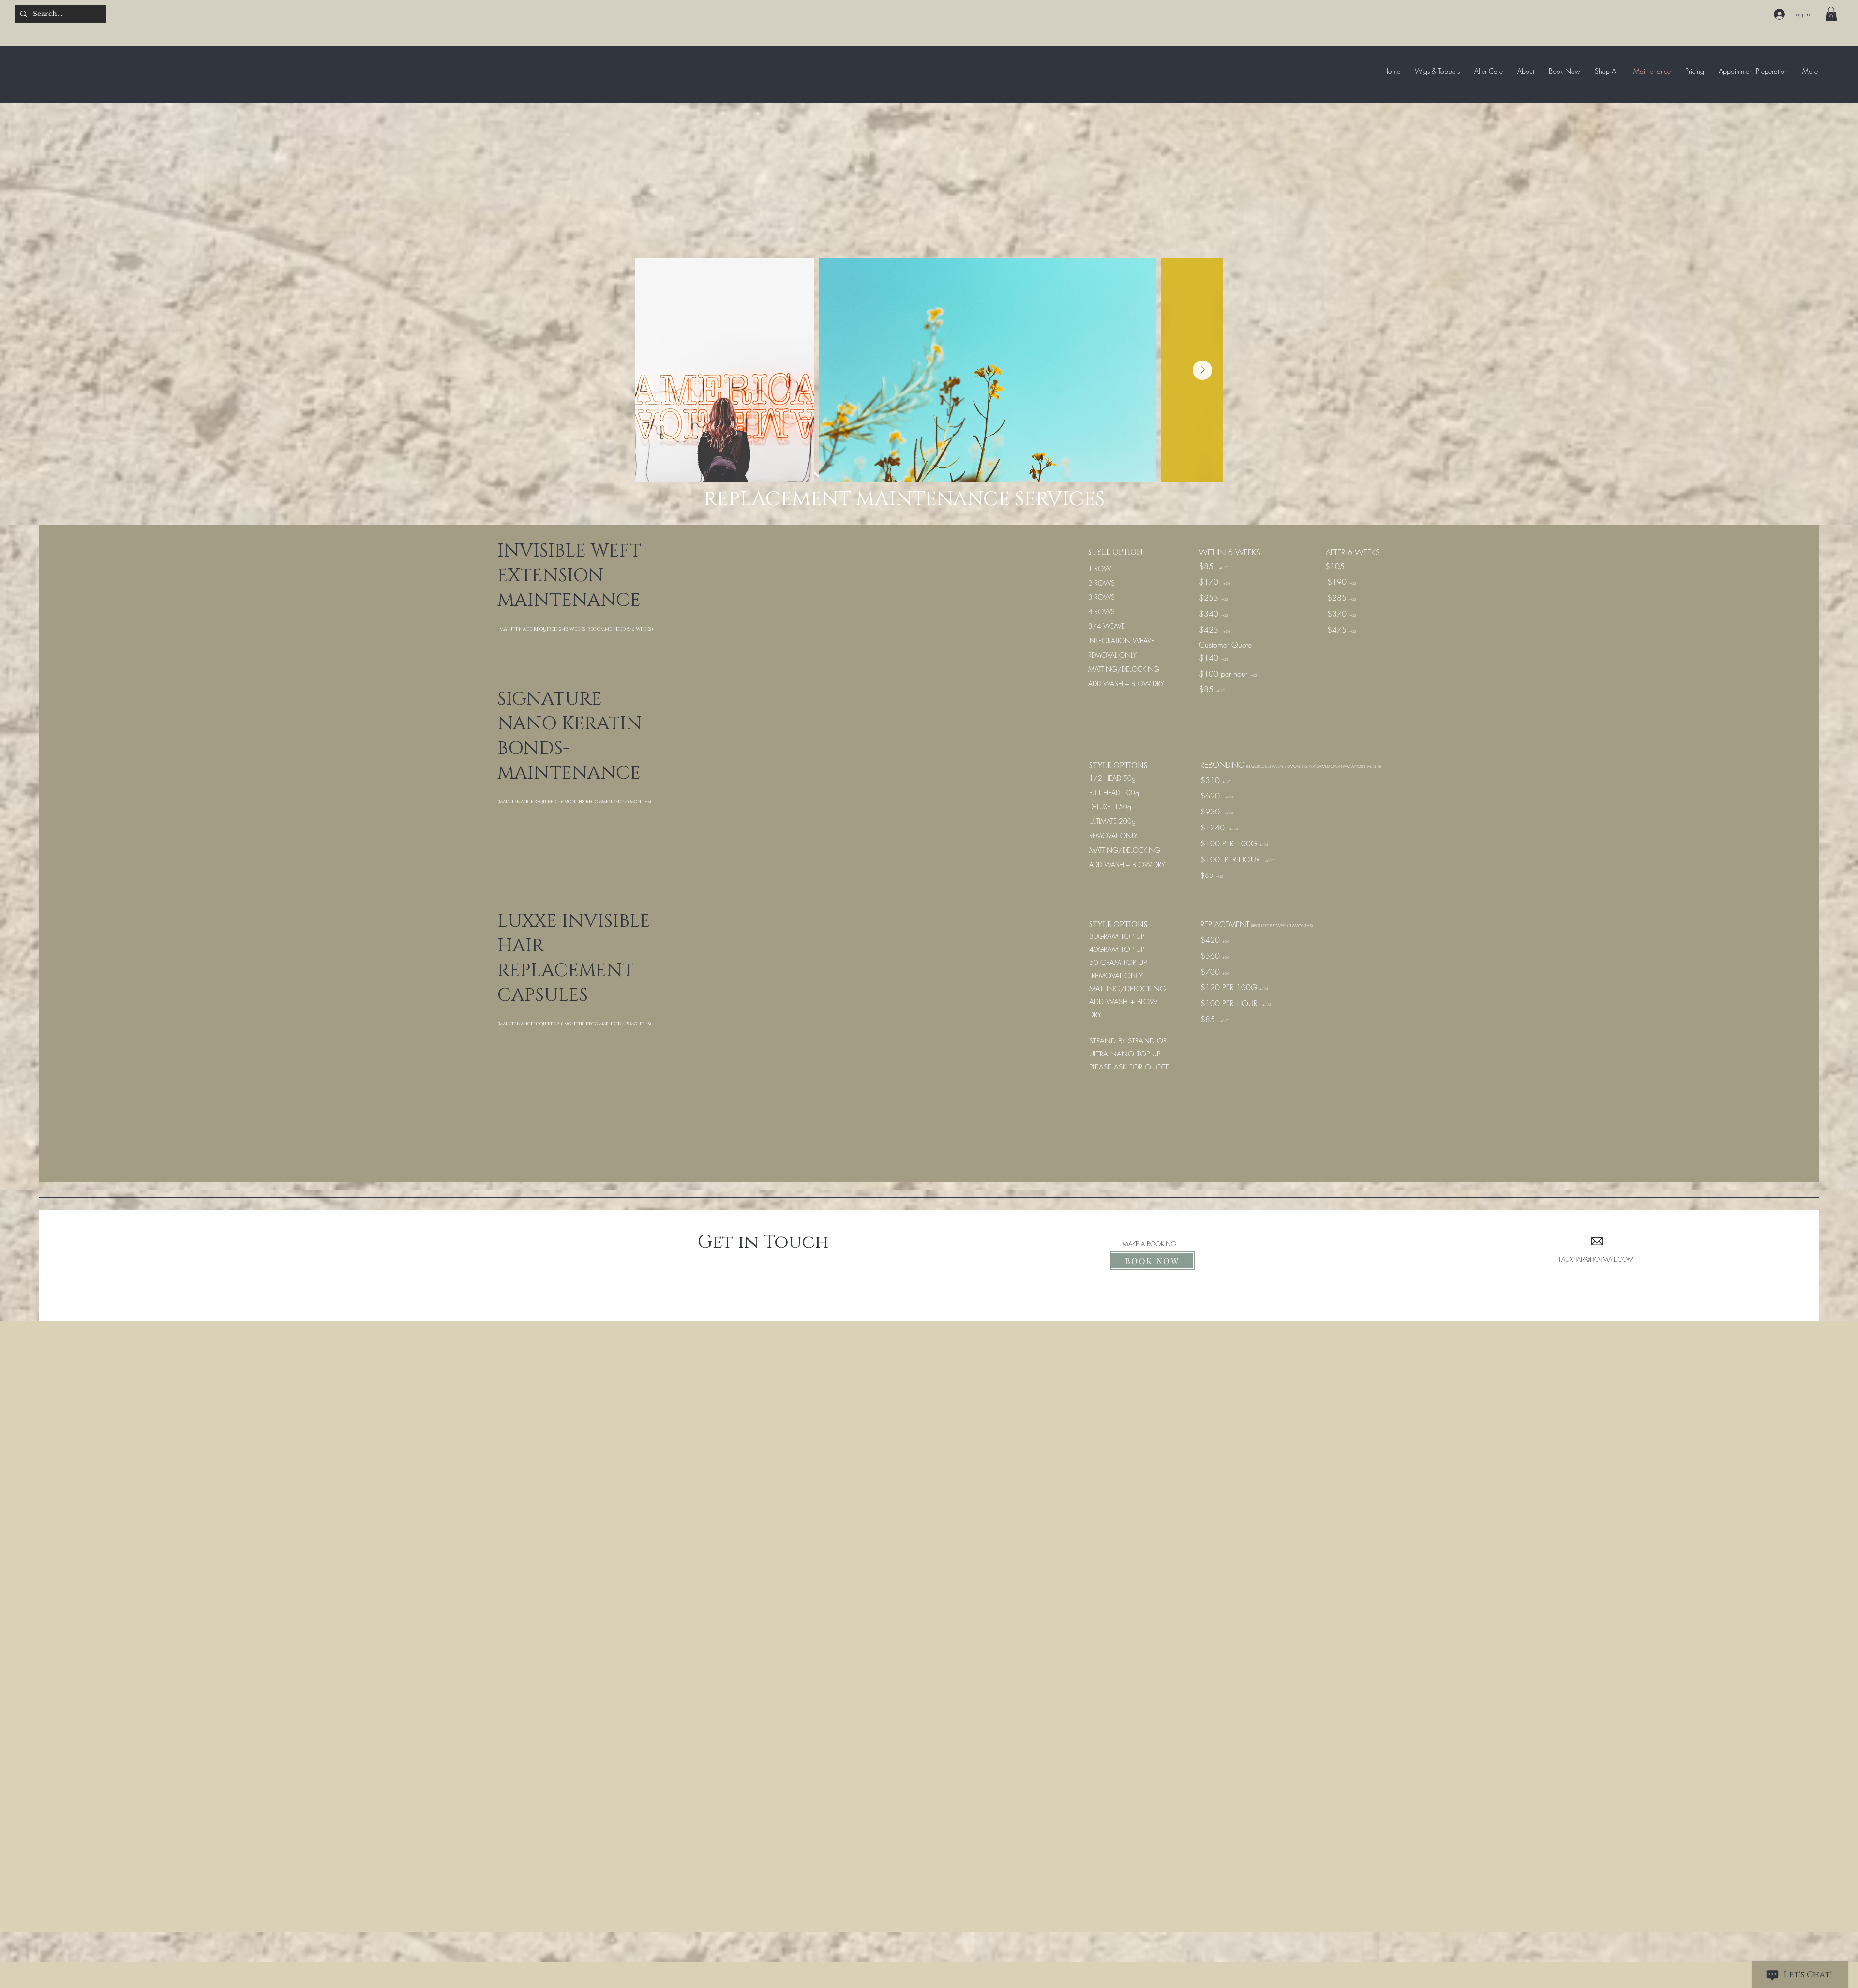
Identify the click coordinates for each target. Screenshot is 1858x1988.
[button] (1831, 14)
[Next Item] (1202, 370)
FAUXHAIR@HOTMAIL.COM (1596, 1259)
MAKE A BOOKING (1149, 1244)
